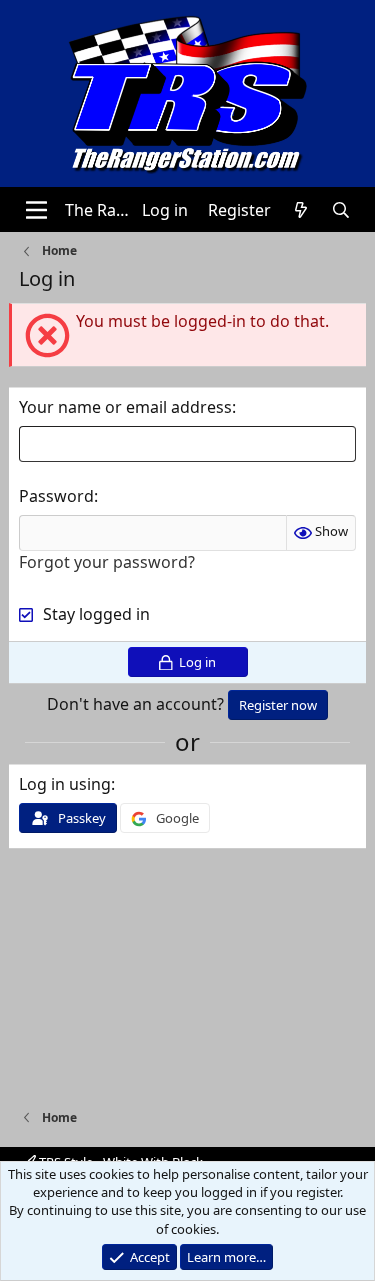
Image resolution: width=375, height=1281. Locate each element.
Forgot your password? (107, 562)
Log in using (65, 784)
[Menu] (36, 210)
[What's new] (301, 210)
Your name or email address (125, 407)
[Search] (341, 210)
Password (56, 496)
